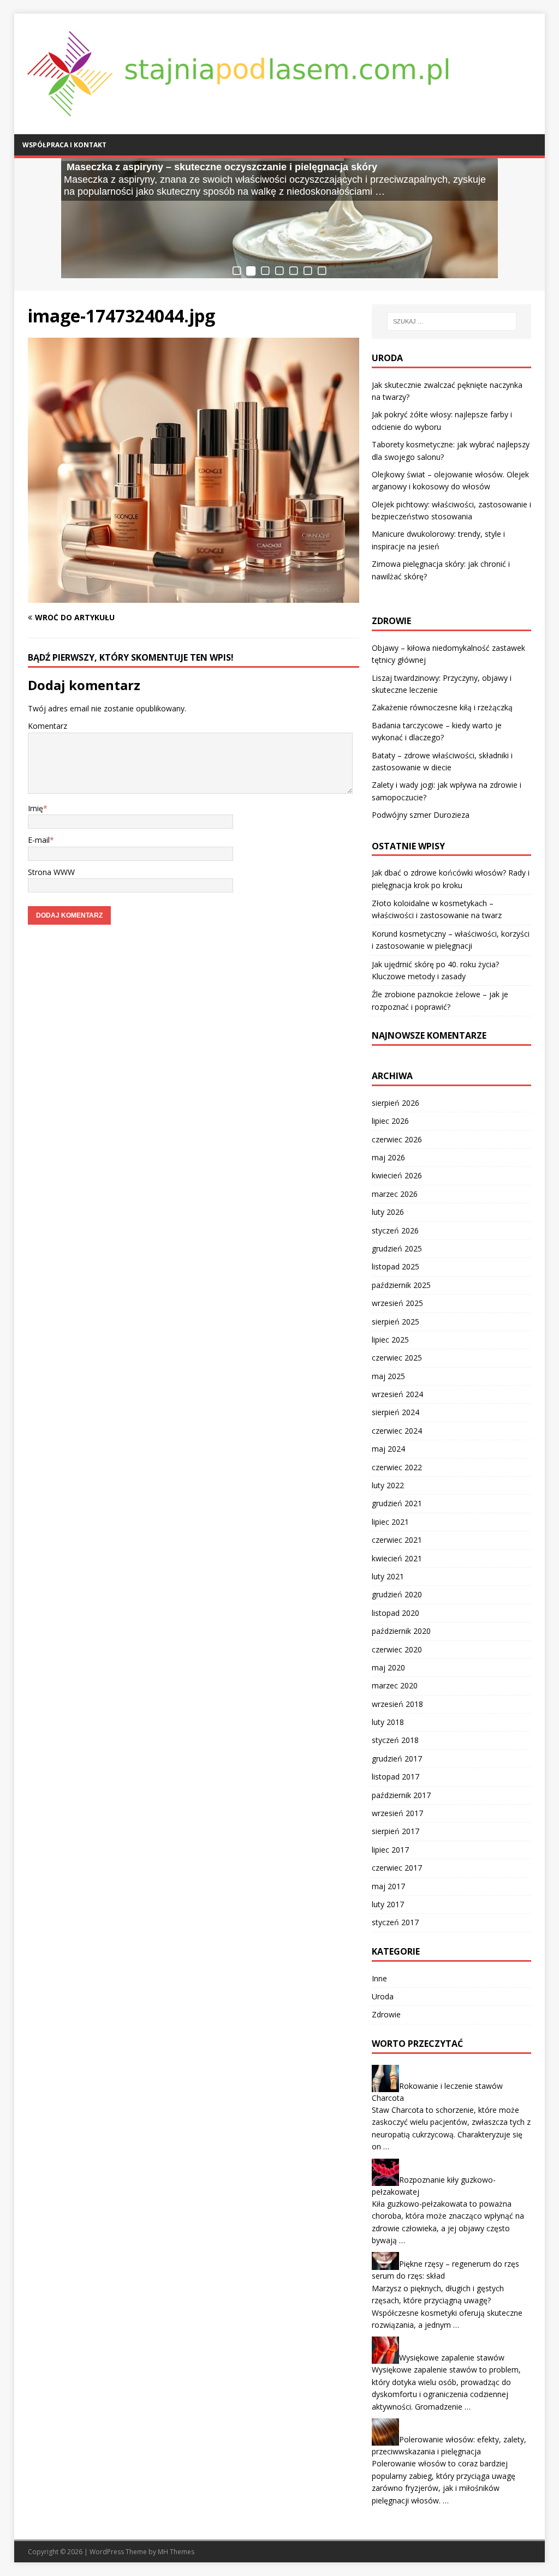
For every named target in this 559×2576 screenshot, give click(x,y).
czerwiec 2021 (397, 1540)
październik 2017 (401, 1795)
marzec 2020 (395, 1685)
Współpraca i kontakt (64, 145)
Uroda (383, 1996)
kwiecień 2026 (397, 1175)
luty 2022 (388, 1485)
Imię (35, 808)
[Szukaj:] (452, 321)
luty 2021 (388, 1576)
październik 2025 (401, 1285)
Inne (379, 1978)
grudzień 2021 (397, 1503)
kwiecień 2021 (397, 1558)
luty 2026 (388, 1212)
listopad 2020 (396, 1613)
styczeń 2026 (395, 1230)
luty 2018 (388, 1722)
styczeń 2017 (395, 1922)
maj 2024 (388, 1449)
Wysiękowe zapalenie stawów (452, 2358)
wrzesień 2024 (397, 1394)
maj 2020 (388, 1667)
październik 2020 (401, 1631)
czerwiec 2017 (397, 1868)
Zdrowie (386, 2014)
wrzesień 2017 (397, 1813)
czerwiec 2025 (397, 1358)
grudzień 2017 (397, 1759)
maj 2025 (388, 1376)
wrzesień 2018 (397, 1704)
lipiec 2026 (390, 1121)
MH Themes (176, 2552)
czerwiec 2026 (397, 1139)
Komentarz (47, 726)
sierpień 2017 (396, 1831)
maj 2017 (388, 1886)
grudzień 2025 (397, 1248)
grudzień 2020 (397, 1594)
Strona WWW (51, 872)
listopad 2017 (396, 1777)
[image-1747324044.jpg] (194, 597)
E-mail (39, 840)
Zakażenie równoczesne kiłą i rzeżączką (442, 707)
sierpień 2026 (396, 1103)
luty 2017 (388, 1904)
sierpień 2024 (396, 1412)
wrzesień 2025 (397, 1303)
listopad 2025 (396, 1266)
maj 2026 (388, 1157)
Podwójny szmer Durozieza (421, 815)
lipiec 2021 (390, 1522)
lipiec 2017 (390, 1850)
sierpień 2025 (396, 1322)
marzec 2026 (395, 1194)
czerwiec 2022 (397, 1467)
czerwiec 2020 (397, 1649)
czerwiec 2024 (397, 1431)
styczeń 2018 (395, 1740)
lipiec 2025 (390, 1340)
